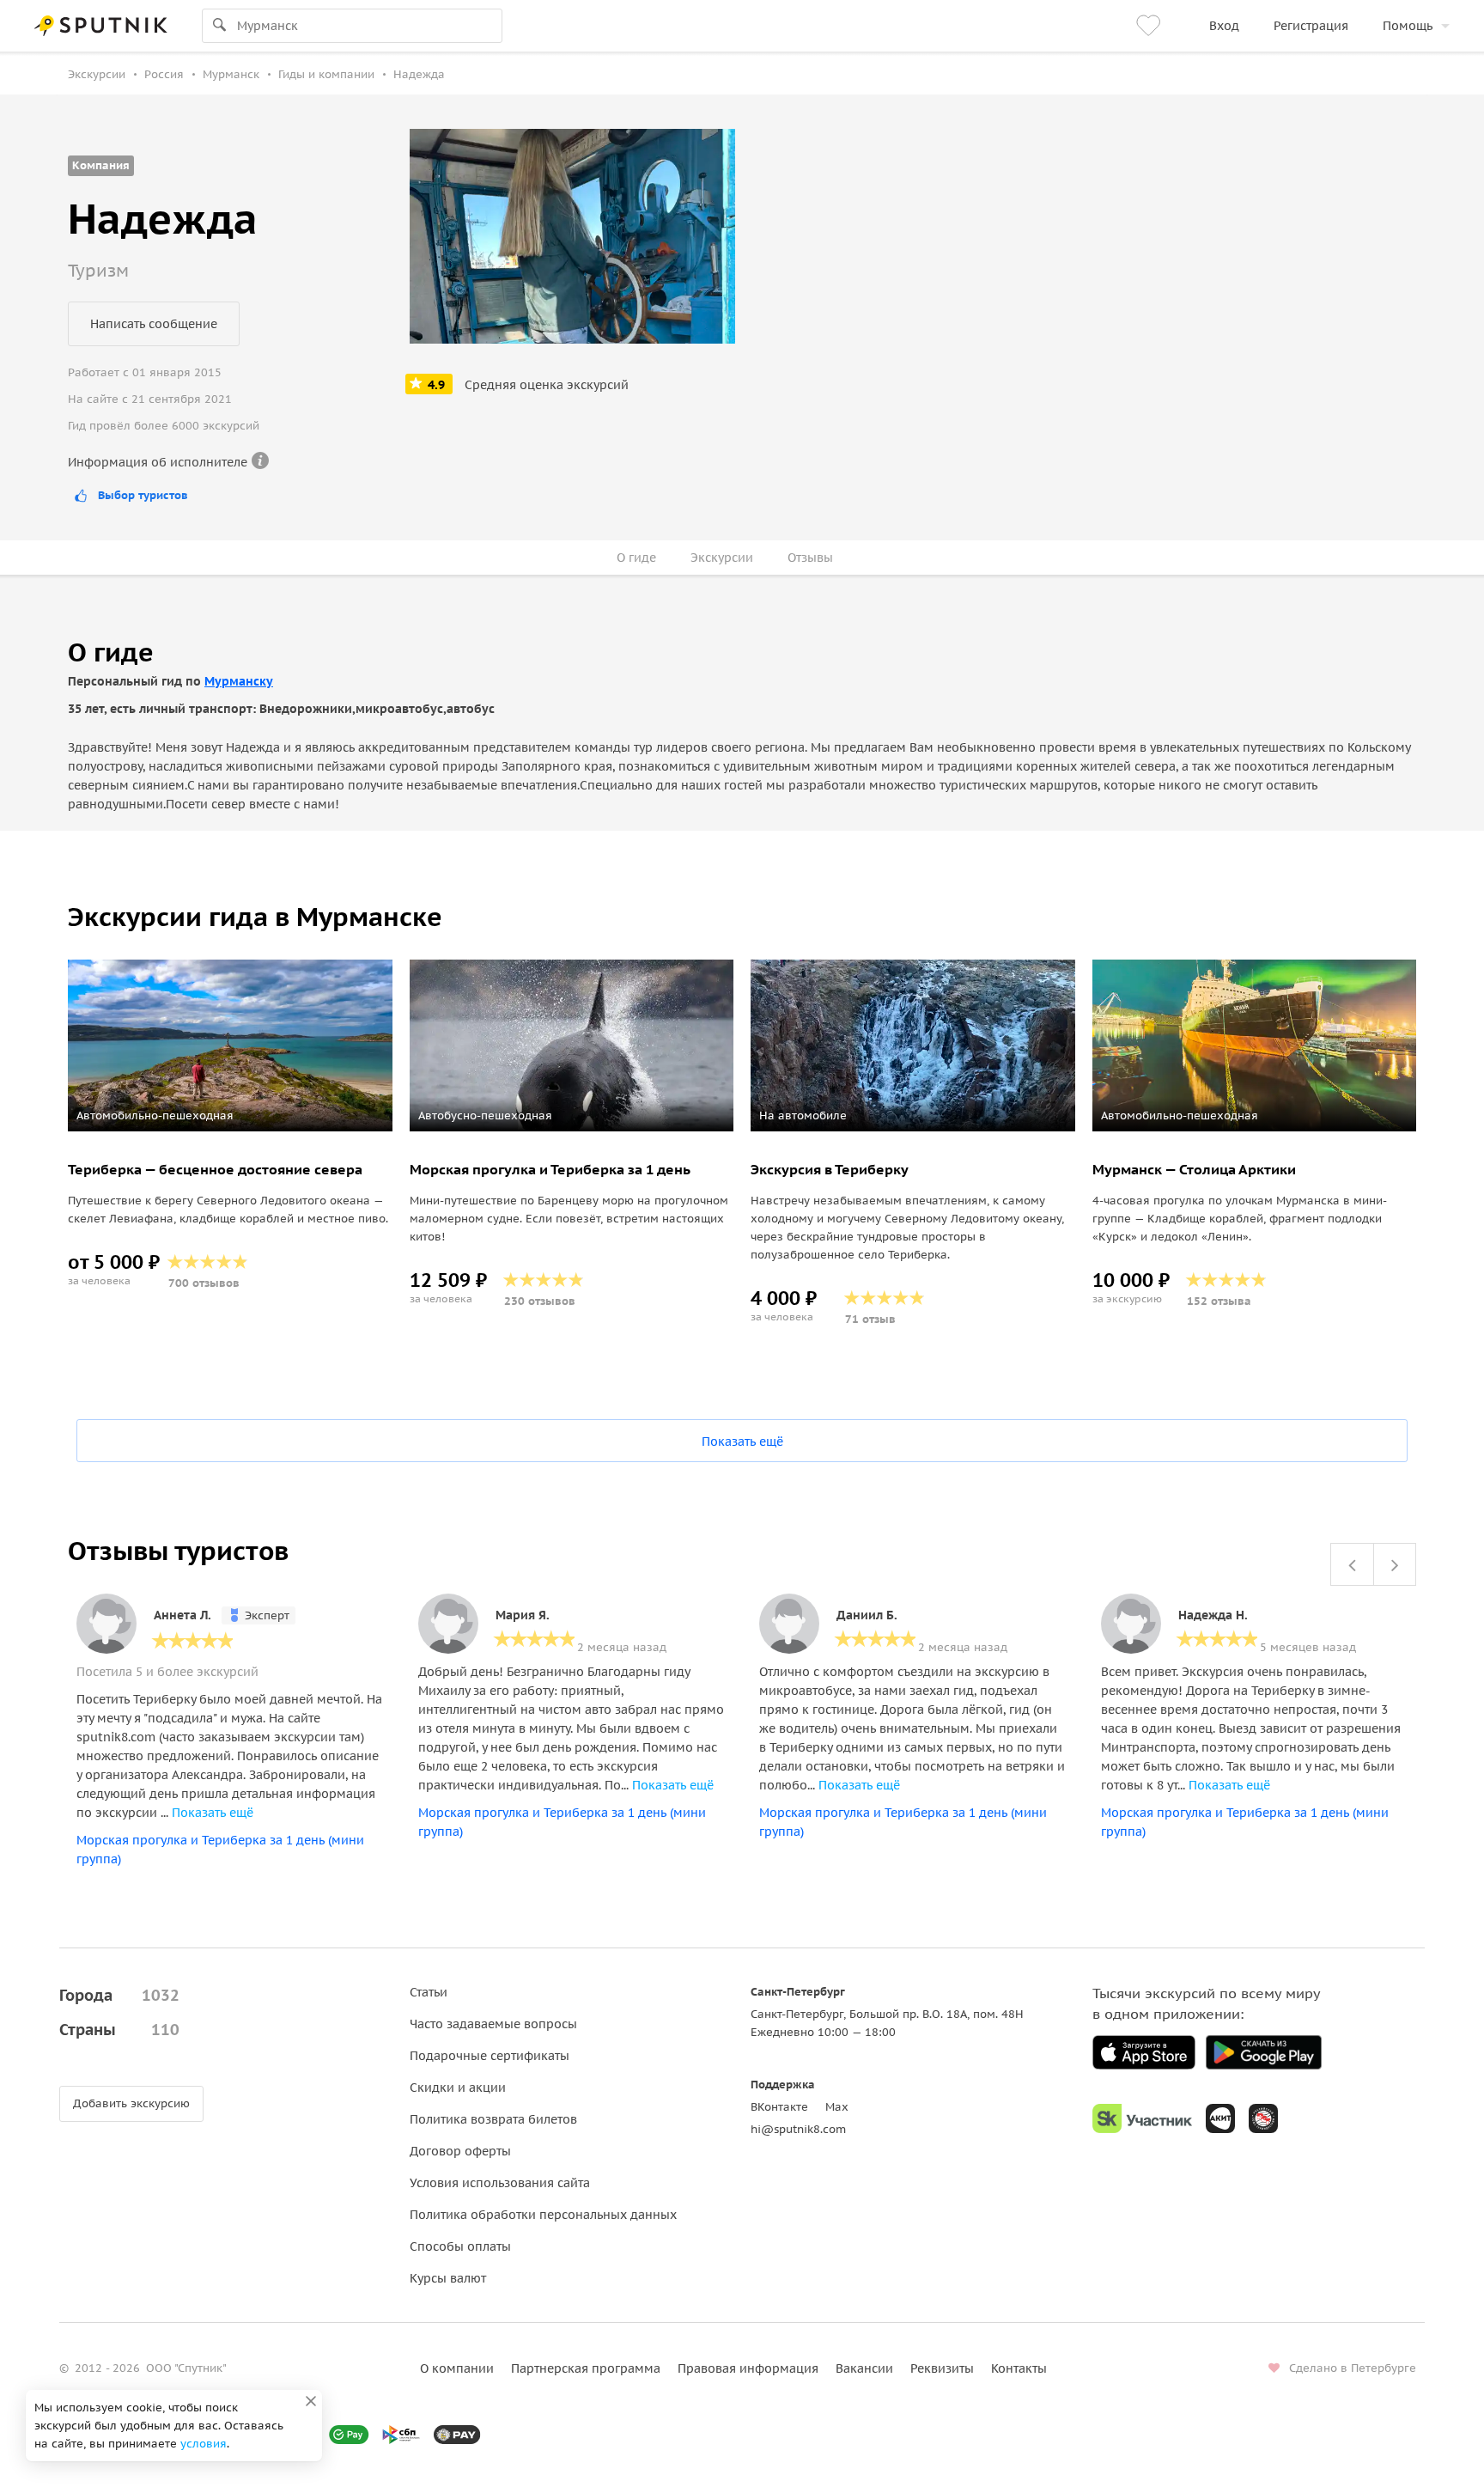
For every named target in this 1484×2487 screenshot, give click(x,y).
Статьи (429, 1992)
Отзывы (810, 558)
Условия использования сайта (500, 2183)
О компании (457, 2368)
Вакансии (864, 2368)
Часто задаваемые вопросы (493, 2024)
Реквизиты (942, 2368)
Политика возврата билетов (493, 2119)
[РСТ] (1263, 2118)
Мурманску (239, 681)
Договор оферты (460, 2151)
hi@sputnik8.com (798, 2129)
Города (119, 1995)
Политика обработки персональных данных (543, 2215)
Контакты (1019, 2368)
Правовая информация (748, 2368)
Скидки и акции (458, 2088)
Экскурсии (722, 558)
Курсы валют (448, 2278)
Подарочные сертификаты (490, 2056)
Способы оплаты (460, 2246)
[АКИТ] (1220, 2118)
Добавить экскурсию (131, 2103)
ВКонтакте (779, 2107)
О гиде (636, 558)
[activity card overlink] (230, 1133)
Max (837, 2107)
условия (204, 2444)
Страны (119, 2030)
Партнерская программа (586, 2368)
